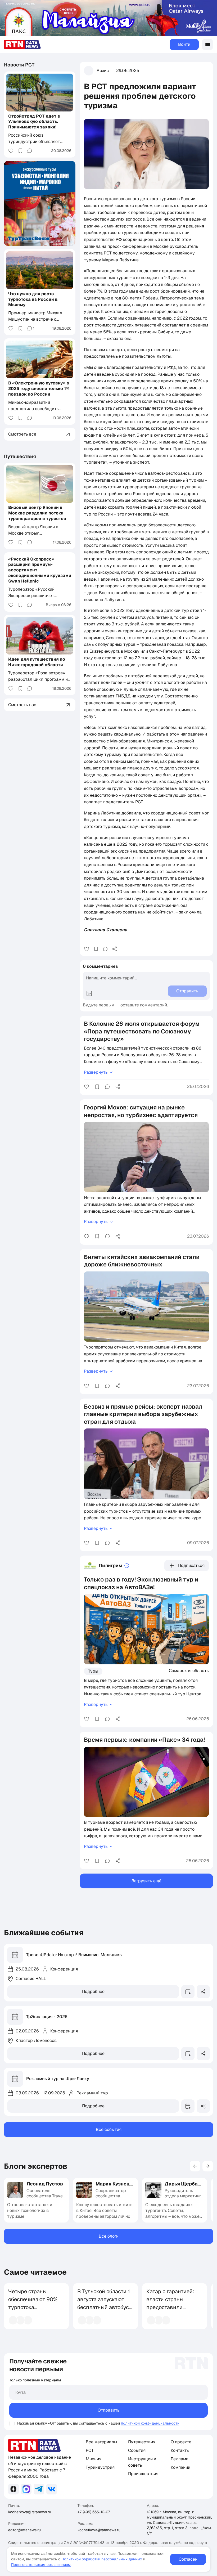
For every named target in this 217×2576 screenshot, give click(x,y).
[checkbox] (12, 2423)
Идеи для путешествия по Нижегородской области (37, 662)
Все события (109, 2129)
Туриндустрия (100, 2467)
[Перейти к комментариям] (105, 949)
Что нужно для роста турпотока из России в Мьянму (33, 299)
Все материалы (101, 2442)
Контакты (180, 2450)
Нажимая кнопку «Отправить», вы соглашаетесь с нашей (69, 2423)
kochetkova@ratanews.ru (30, 2512)
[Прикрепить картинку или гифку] (89, 993)
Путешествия (20, 456)
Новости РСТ (19, 65)
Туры (93, 1671)
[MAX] (26, 2489)
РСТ (90, 2450)
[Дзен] (13, 2489)
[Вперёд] (208, 2166)
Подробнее (93, 1992)
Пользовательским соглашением (41, 2565)
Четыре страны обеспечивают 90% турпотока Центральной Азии (33, 2303)
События (137, 2450)
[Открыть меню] (207, 44)
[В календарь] (188, 1992)
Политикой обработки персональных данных (102, 2559)
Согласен (188, 2559)
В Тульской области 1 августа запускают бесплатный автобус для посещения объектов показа (104, 2307)
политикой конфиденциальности (150, 2423)
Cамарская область (189, 1670)
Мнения (94, 2459)
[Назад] (195, 2166)
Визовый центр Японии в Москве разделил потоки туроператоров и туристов (37, 513)
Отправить (109, 2410)
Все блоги (109, 2236)
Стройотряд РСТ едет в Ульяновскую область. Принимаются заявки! (34, 122)
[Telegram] (39, 2489)
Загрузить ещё (146, 1881)
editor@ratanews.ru (24, 2530)
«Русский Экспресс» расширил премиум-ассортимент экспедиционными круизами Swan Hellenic (40, 570)
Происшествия (143, 2474)
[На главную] (22, 44)
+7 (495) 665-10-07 (94, 2512)
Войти (184, 44)
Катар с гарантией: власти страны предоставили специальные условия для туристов (170, 2311)
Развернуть (96, 1072)
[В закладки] (96, 949)
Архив (103, 71)
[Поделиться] (115, 949)
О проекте (181, 2442)
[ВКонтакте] (52, 2489)
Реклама (180, 2459)
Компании (180, 2467)
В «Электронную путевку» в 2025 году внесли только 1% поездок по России (39, 389)
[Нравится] (87, 949)
